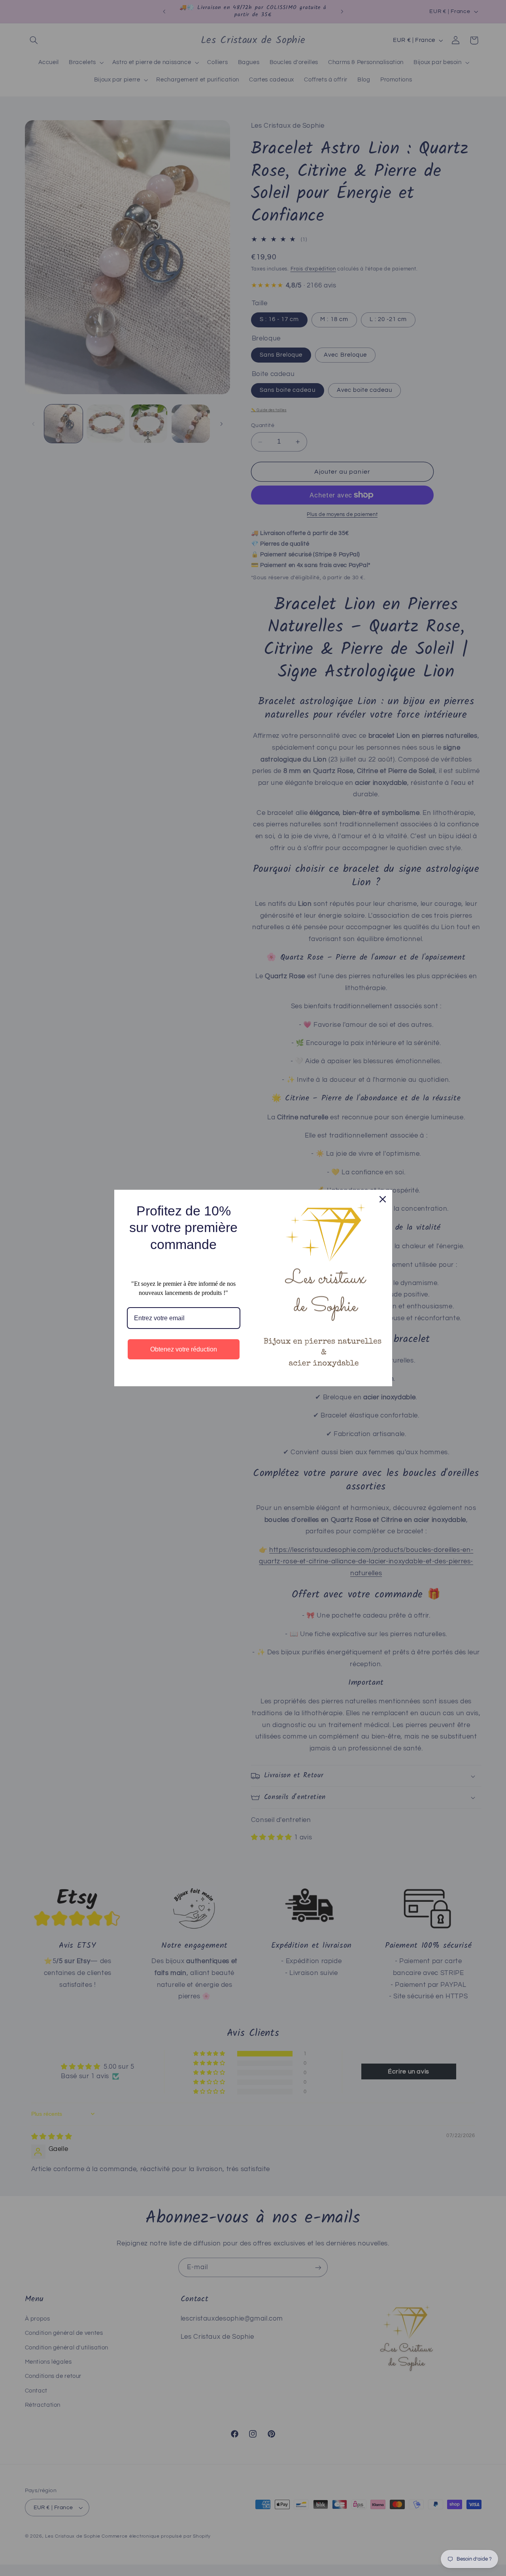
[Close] (383, 1199)
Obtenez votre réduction (184, 1349)
